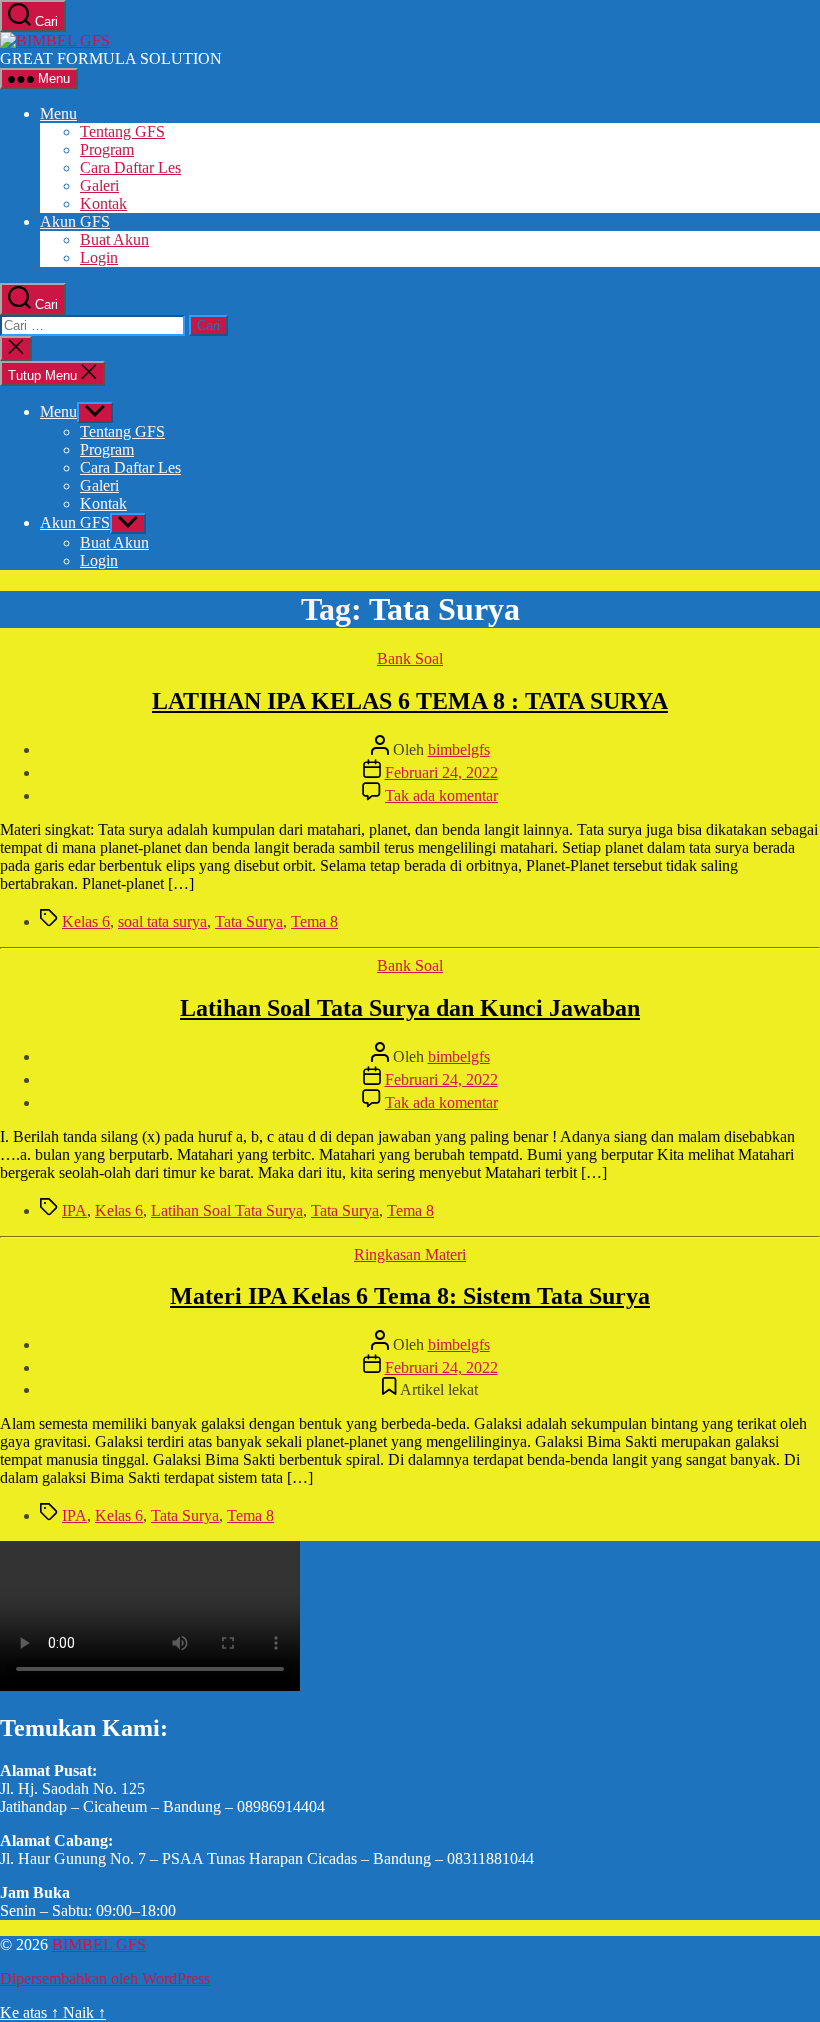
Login (99, 257)
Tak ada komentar (441, 795)
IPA (74, 1210)
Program (107, 149)
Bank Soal (410, 658)
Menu (58, 113)
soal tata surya (162, 921)
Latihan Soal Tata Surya (227, 1210)
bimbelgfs (459, 749)
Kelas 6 (86, 921)
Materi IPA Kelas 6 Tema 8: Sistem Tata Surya (410, 1296)
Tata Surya (249, 921)
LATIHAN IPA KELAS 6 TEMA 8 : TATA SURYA (410, 701)
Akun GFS (75, 221)
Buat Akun (114, 239)
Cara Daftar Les (130, 167)
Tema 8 (314, 921)
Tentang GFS (122, 131)
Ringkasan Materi (410, 1254)
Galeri (99, 185)
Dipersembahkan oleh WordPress (105, 1978)
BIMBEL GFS (99, 1944)
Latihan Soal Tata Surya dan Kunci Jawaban (410, 1008)
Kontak (103, 203)
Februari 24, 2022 (441, 772)
